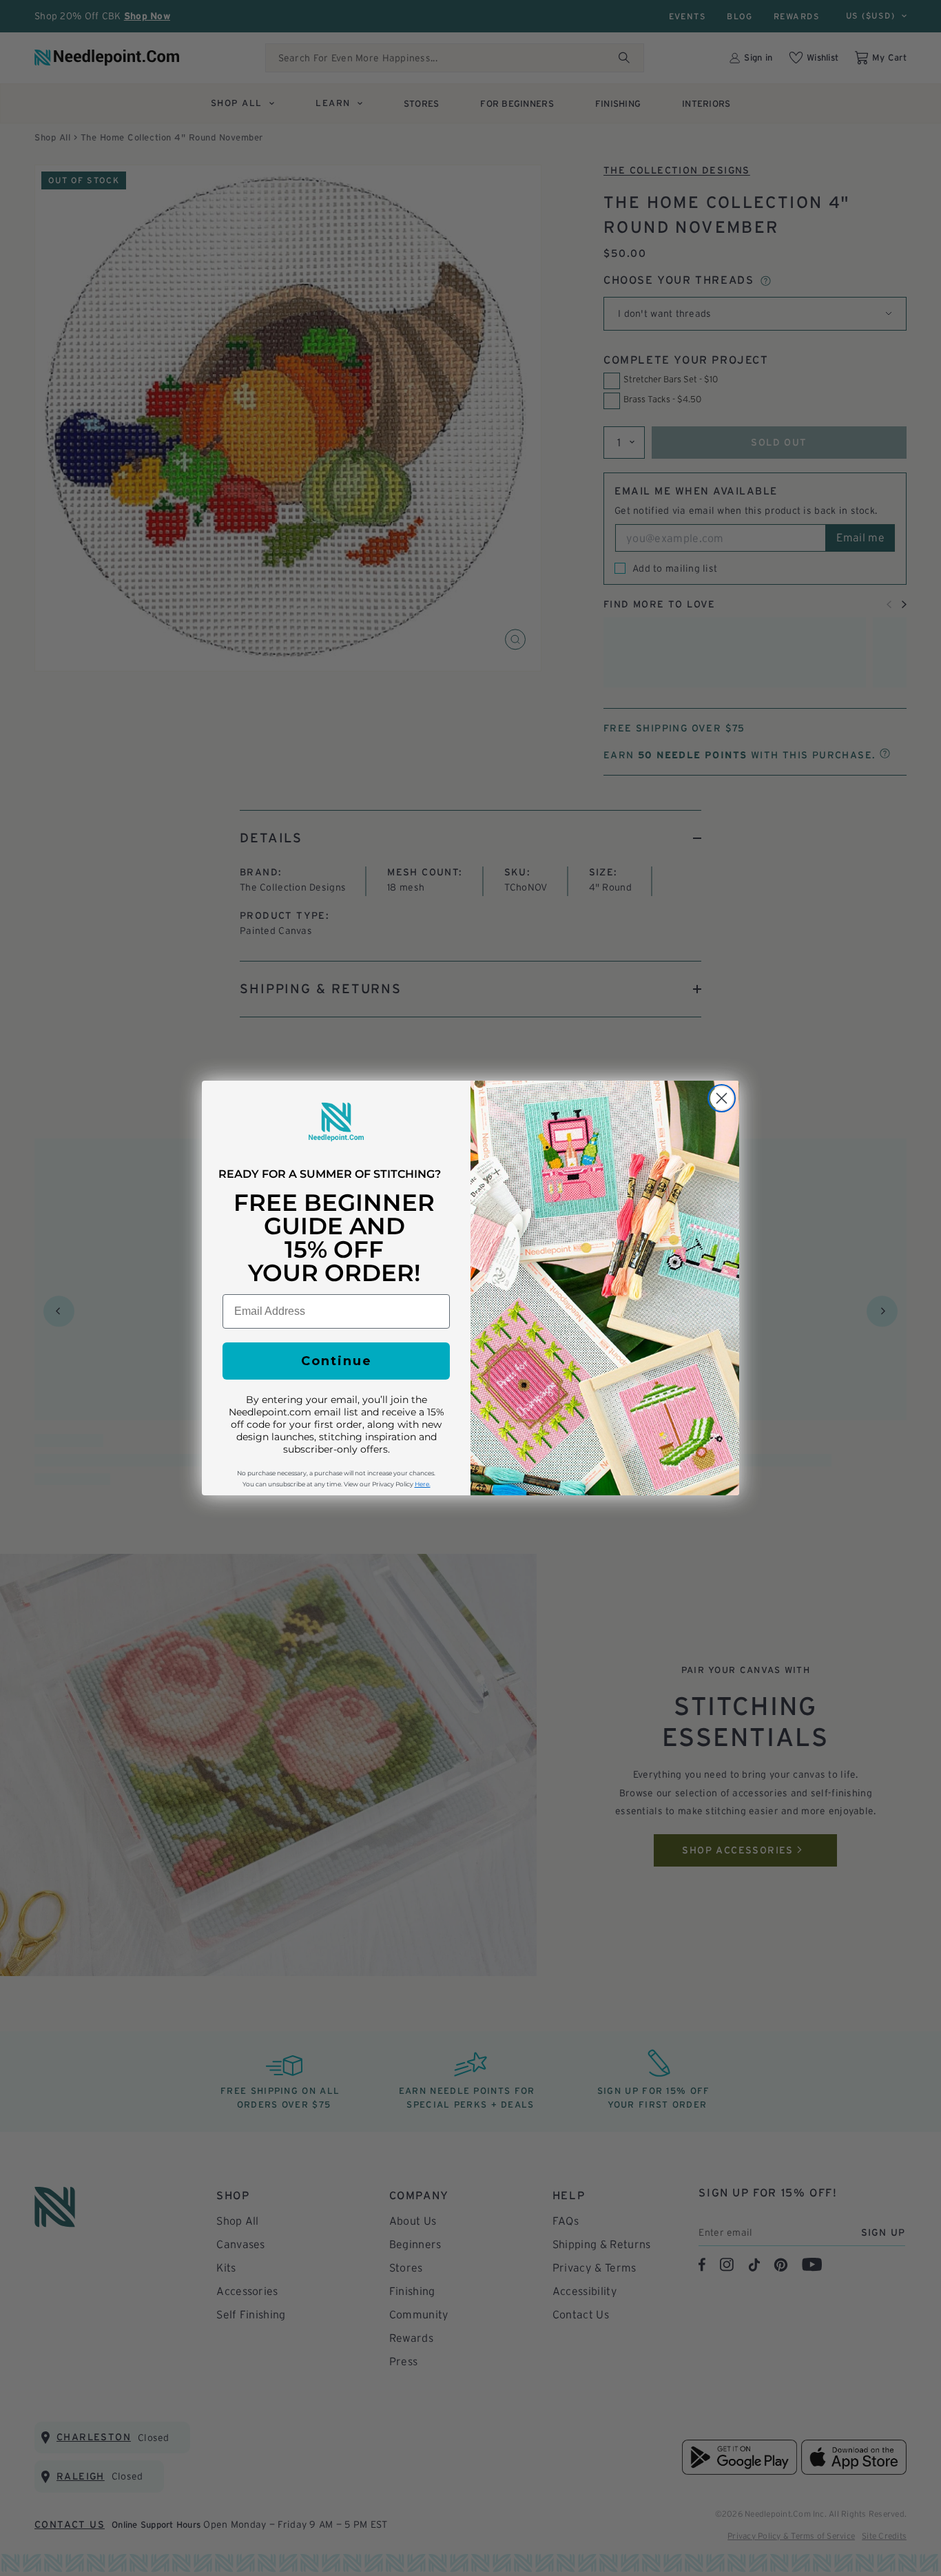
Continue (337, 1361)
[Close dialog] (722, 1098)
